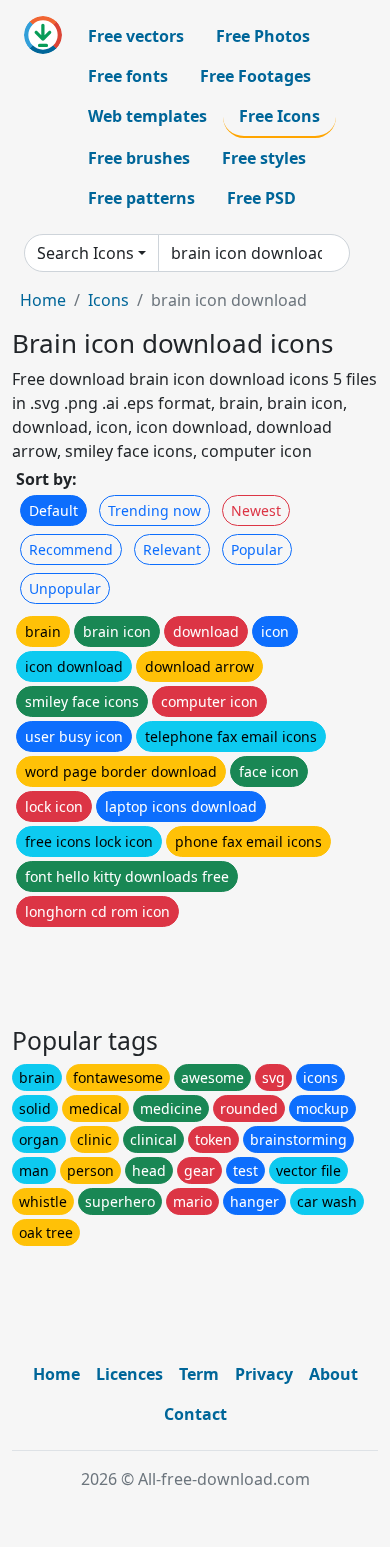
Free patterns (141, 198)
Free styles (264, 158)
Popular (257, 549)
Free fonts (128, 76)
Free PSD (261, 198)
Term (199, 1374)
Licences (129, 1374)
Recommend (71, 549)
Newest (256, 510)
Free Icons (279, 116)
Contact (195, 1414)
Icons (108, 300)
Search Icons (85, 253)
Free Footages (255, 76)
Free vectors (136, 36)
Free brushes (139, 158)
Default (53, 510)
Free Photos (263, 36)
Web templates (147, 116)
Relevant (172, 549)
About (333, 1374)
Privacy (264, 1374)
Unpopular (65, 588)
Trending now (154, 510)
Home (43, 300)
